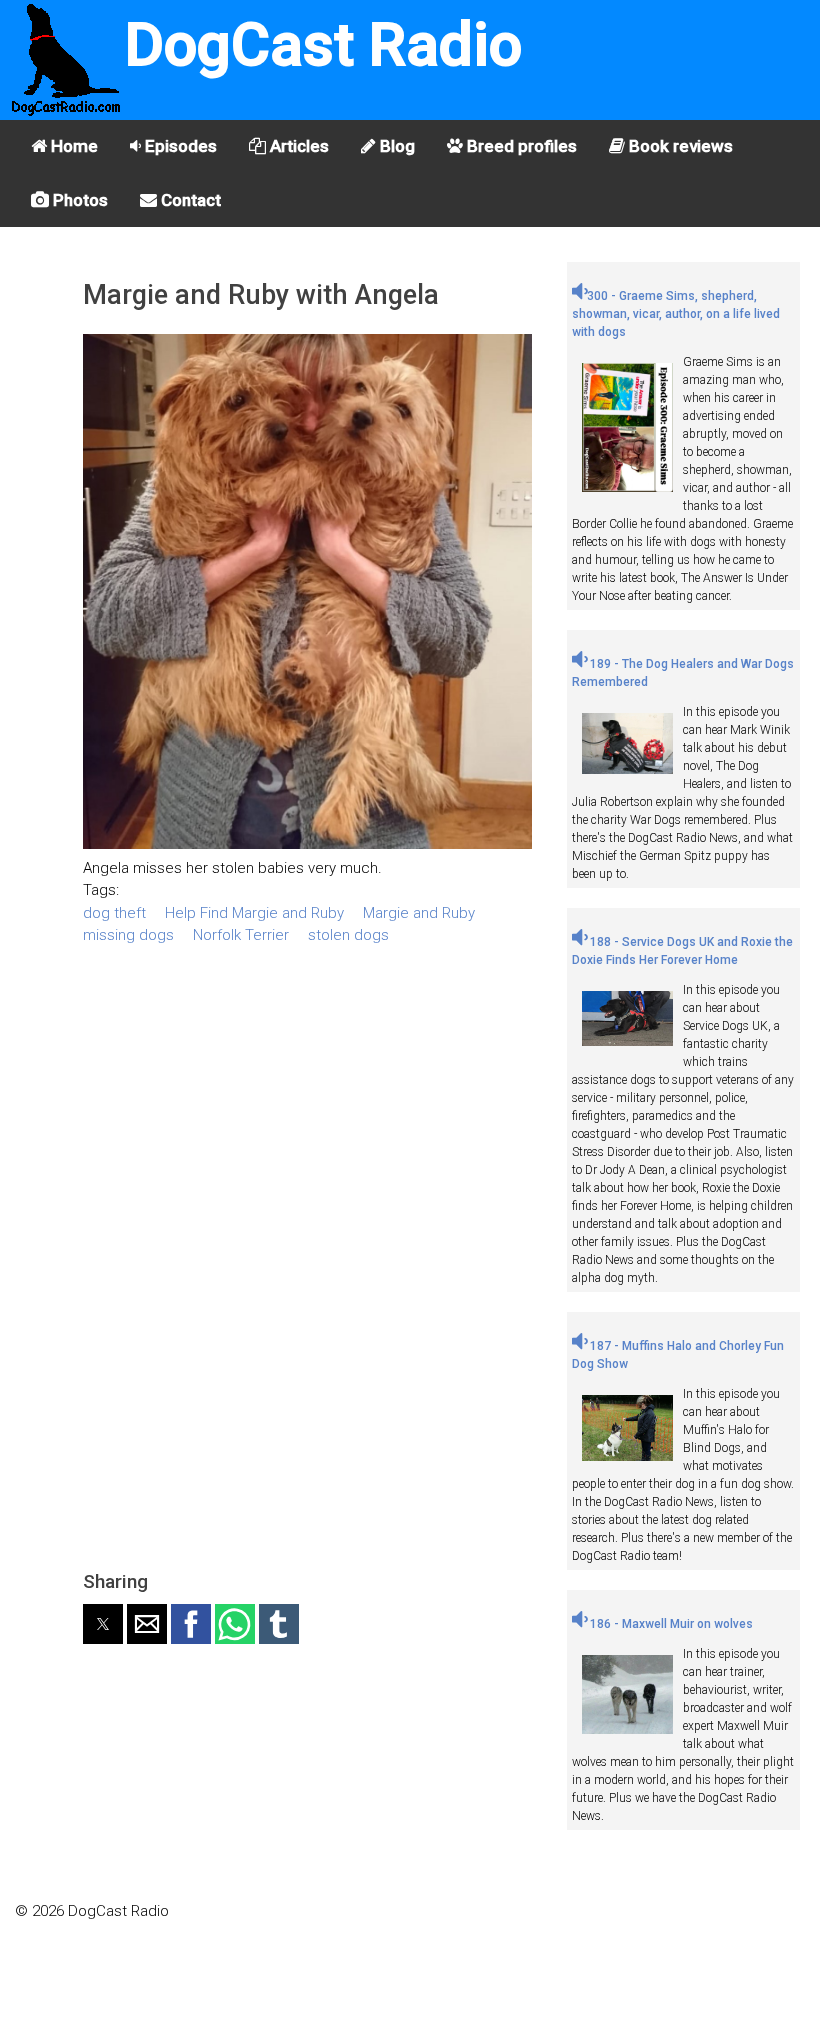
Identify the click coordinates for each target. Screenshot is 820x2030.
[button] (103, 1624)
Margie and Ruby (419, 913)
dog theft (114, 913)
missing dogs (128, 935)
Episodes (179, 146)
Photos (78, 200)
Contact (189, 200)
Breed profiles (520, 146)
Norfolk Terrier (241, 935)
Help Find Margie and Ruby (254, 913)
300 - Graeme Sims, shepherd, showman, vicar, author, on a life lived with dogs (676, 314)
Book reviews (679, 146)
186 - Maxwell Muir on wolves (670, 1624)
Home (72, 146)
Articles (297, 146)
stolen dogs (348, 935)
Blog (395, 146)
